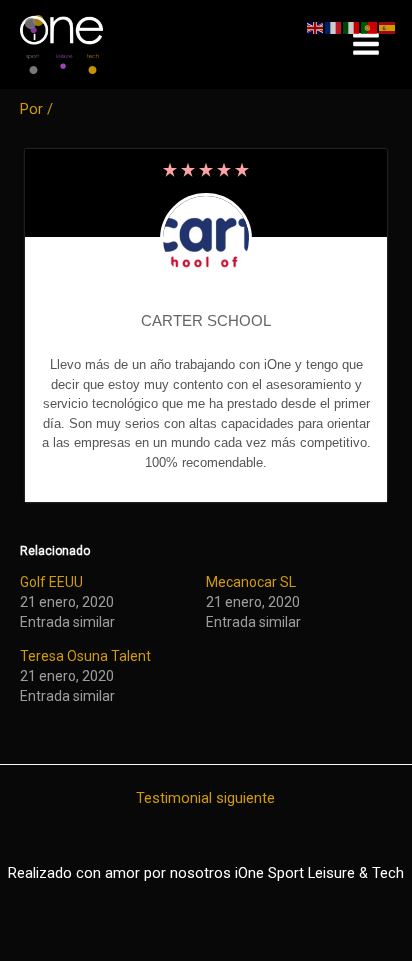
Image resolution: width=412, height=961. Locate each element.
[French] (334, 27)
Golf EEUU (51, 582)
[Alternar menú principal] (366, 45)
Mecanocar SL (251, 582)
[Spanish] (388, 27)
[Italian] (352, 27)
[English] (316, 27)
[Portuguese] (370, 27)
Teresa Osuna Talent (85, 656)
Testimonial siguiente (205, 798)
